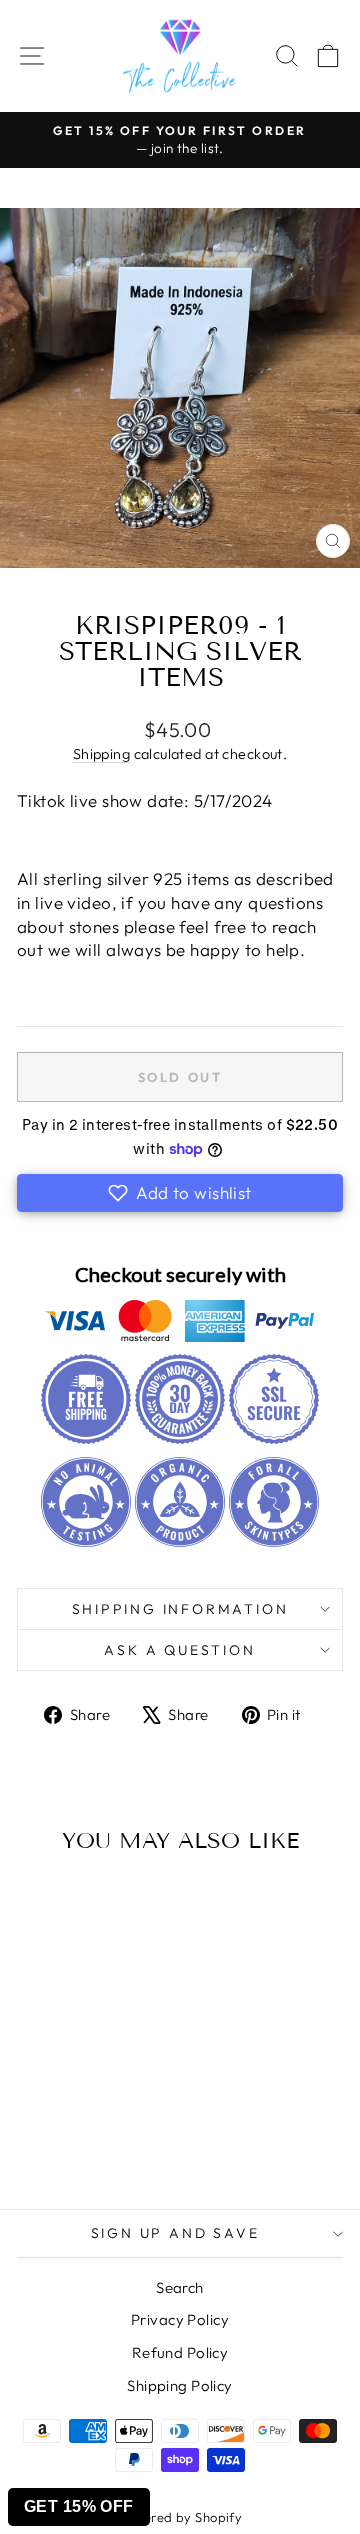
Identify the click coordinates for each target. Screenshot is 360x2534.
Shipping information (180, 1609)
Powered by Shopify (180, 2517)
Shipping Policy (179, 2385)
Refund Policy (180, 2352)
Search (180, 2287)
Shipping (101, 754)
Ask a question (179, 1650)
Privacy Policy (180, 2319)
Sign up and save (175, 2233)
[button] (180, 1193)
